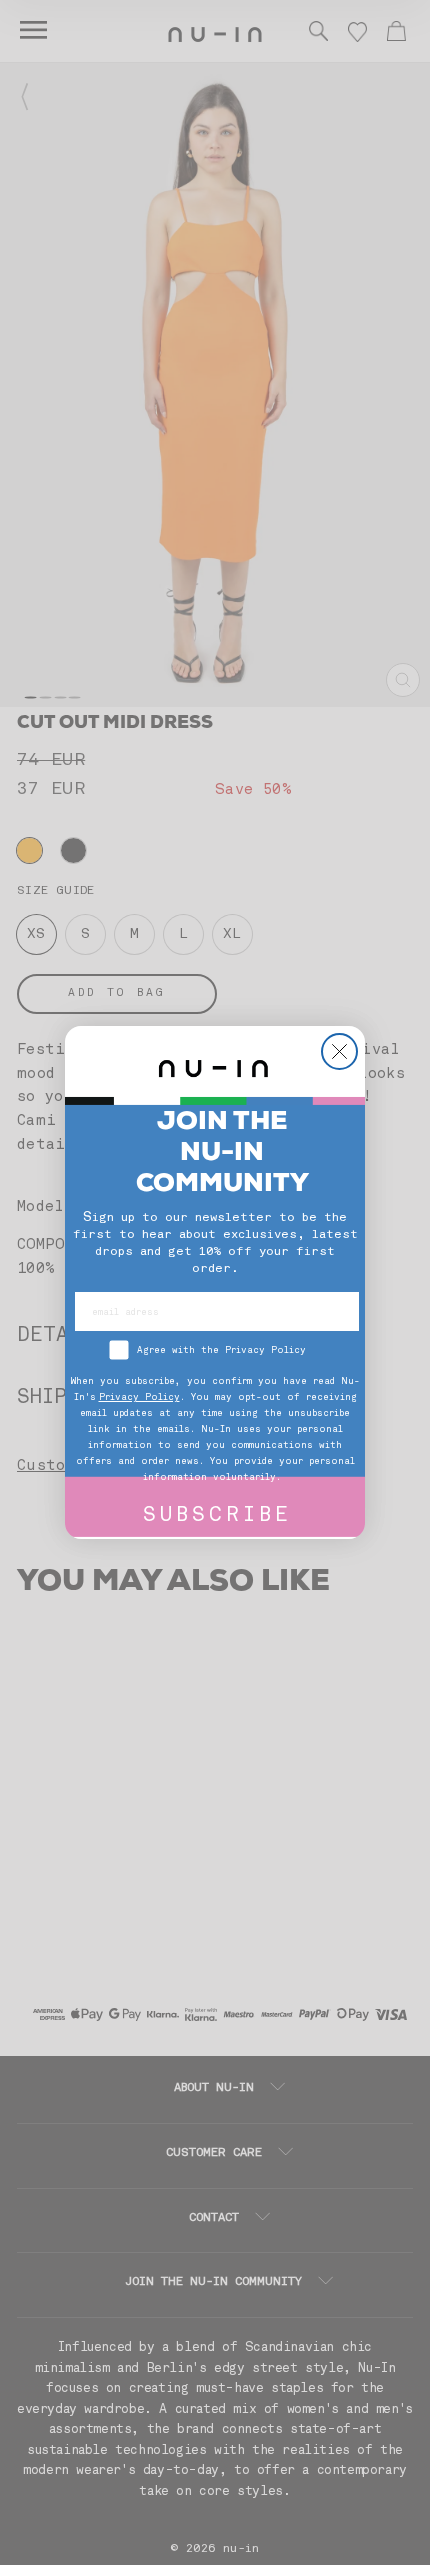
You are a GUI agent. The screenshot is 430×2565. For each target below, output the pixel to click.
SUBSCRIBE (217, 1516)
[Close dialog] (339, 1051)
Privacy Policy (139, 1397)
